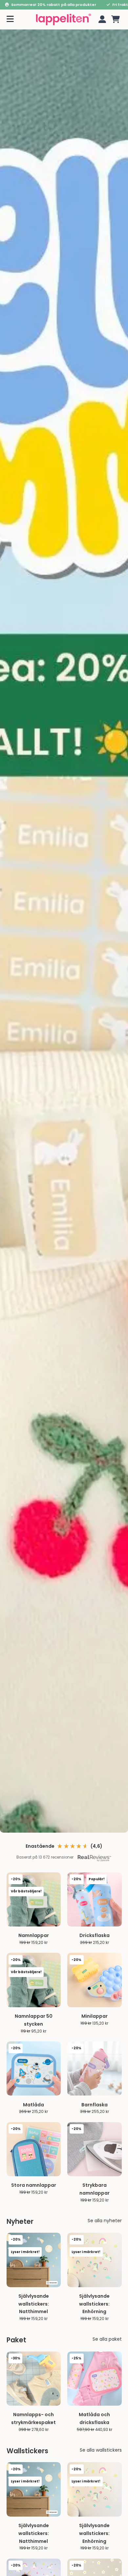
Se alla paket (107, 2339)
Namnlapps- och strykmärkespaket (33, 2418)
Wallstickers (27, 2451)
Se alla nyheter (105, 2221)
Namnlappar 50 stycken (34, 2020)
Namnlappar (34, 1935)
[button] (116, 19)
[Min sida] (101, 19)
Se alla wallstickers (101, 2450)
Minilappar (95, 2016)
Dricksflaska (95, 1935)
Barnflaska (95, 2105)
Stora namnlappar (34, 2185)
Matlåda (33, 2105)
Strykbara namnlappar (95, 2189)
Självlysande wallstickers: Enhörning (94, 2304)
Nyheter (20, 2222)
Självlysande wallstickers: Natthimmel (34, 2304)
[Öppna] (10, 19)
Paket (16, 2340)
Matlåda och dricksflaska (94, 2418)
